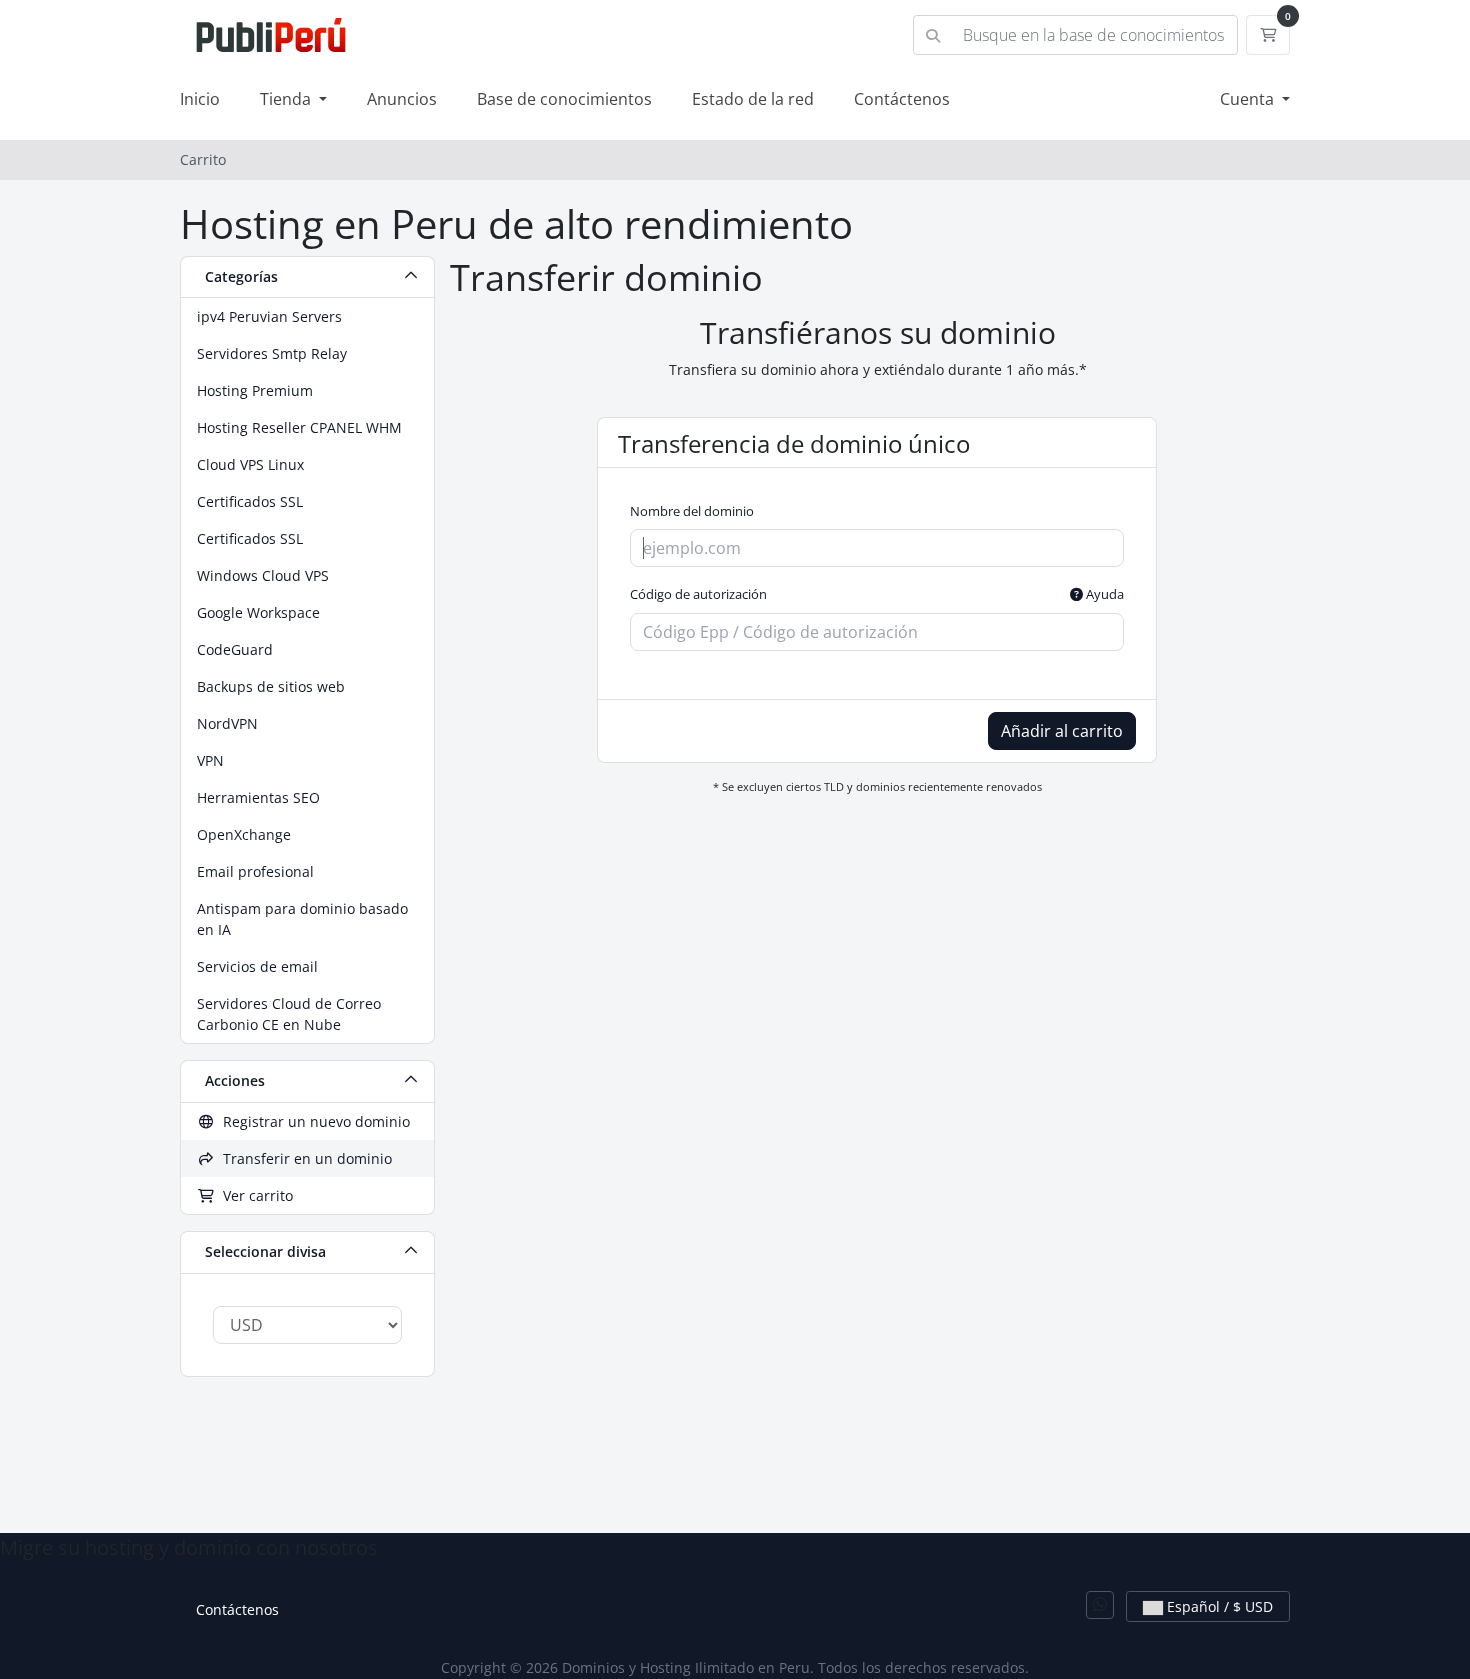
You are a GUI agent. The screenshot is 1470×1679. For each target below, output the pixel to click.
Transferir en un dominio (303, 1158)
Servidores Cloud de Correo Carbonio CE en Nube (289, 1014)
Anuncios (402, 99)
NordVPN (227, 723)
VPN (210, 760)
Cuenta (1249, 99)
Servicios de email (257, 966)
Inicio (200, 99)
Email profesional (255, 871)
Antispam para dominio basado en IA (302, 919)
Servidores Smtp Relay (272, 353)
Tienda (287, 99)
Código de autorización (877, 594)
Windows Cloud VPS (263, 575)
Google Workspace (258, 612)
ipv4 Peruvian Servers (269, 316)
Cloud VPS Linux (250, 464)
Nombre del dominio (692, 511)
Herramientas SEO (258, 797)
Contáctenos (902, 99)
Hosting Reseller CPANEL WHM (299, 427)
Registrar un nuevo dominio (312, 1121)
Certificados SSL (250, 501)
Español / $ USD (1218, 1606)
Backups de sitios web (271, 686)
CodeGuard (235, 649)
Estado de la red (753, 99)
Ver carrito (254, 1195)
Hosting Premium (255, 390)
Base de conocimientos (564, 99)
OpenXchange (244, 834)
